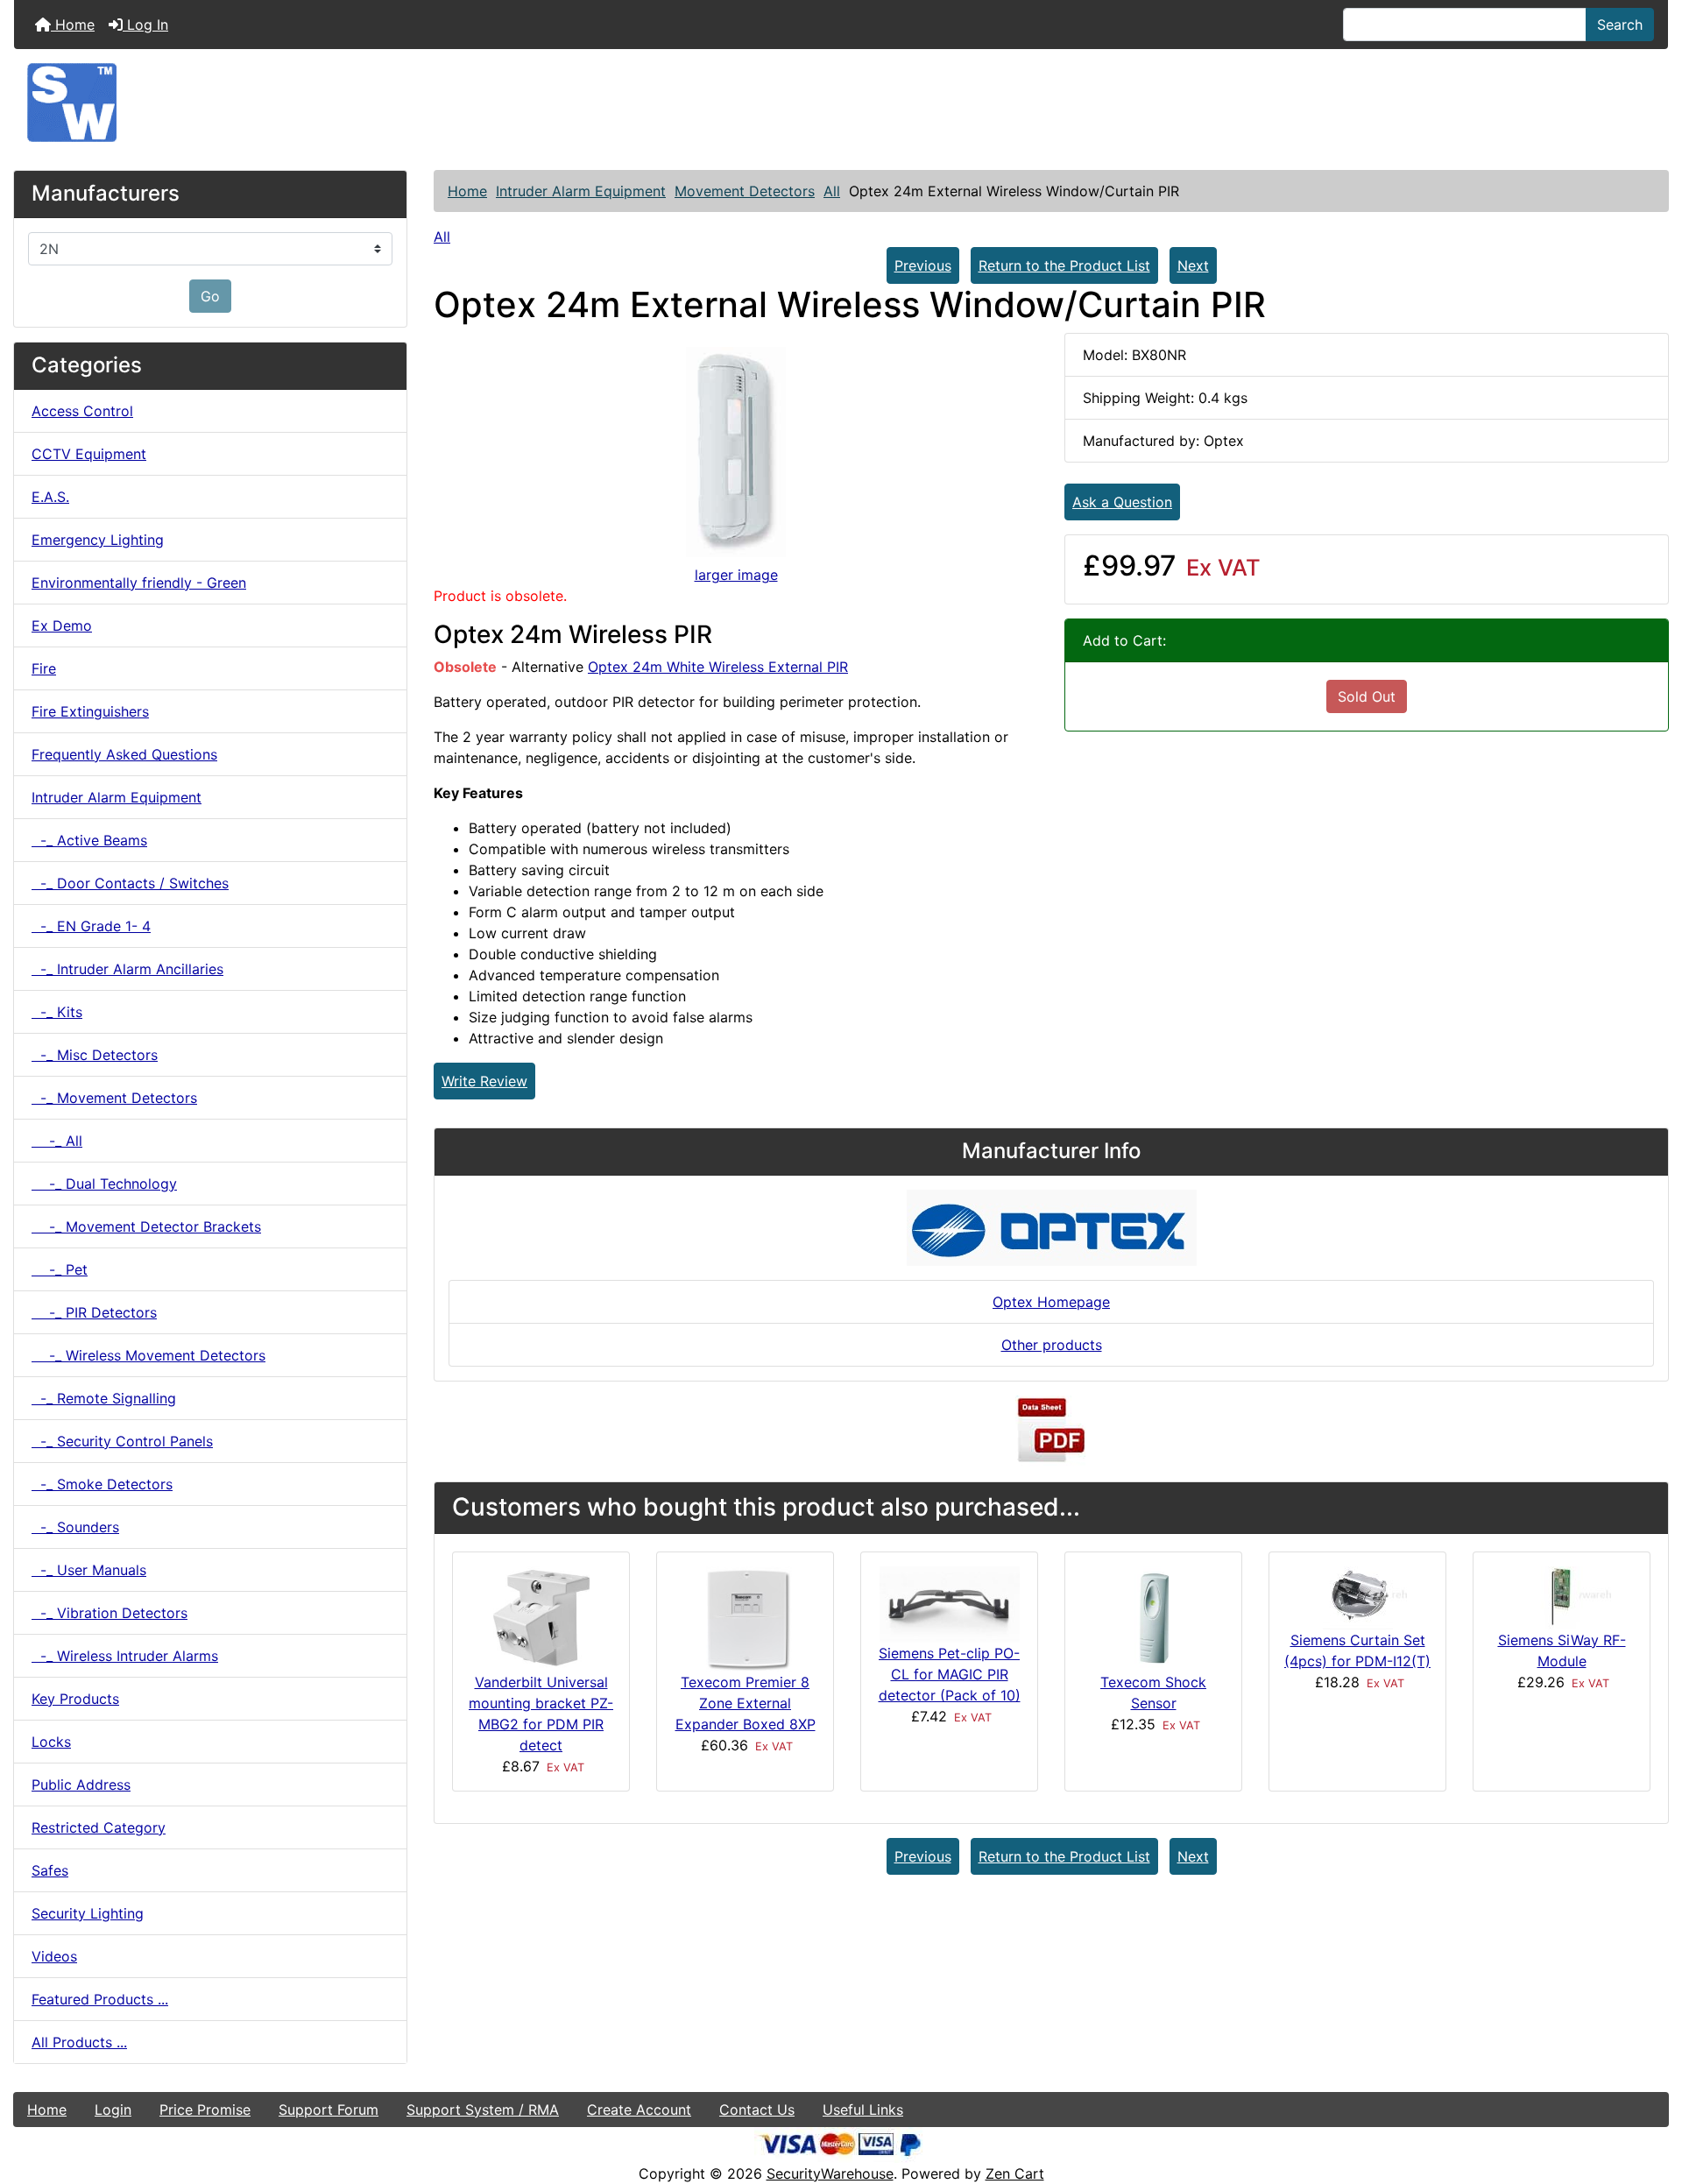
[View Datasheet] (1051, 1431)
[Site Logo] (841, 102)
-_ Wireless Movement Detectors (148, 1355)
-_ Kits (57, 1012)
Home (73, 25)
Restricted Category (99, 1827)
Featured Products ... (100, 1999)
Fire (44, 668)
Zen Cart (1015, 2173)
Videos (54, 1956)
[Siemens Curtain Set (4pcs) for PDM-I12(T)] (1358, 1596)
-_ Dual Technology (104, 1184)
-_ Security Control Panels (122, 1441)
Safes (50, 1870)
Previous (923, 265)
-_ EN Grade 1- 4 (91, 926)
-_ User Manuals (89, 1570)
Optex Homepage (1051, 1302)
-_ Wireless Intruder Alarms (125, 1656)
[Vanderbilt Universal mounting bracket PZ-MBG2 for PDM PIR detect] (541, 1617)
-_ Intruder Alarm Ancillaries (127, 969)
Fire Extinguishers (90, 711)
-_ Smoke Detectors (102, 1484)
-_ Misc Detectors (95, 1055)
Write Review (484, 1081)
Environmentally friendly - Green (139, 583)
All (832, 191)
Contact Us (757, 2110)
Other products (1052, 1345)
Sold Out (1367, 696)
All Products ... (79, 2042)
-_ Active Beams (89, 840)
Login (113, 2110)
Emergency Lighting (98, 540)
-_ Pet (60, 1269)
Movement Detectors (745, 191)
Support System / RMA (483, 2110)
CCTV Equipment (89, 454)
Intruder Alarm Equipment (581, 191)
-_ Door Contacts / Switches (130, 883)
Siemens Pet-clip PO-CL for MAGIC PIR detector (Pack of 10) (950, 1674)
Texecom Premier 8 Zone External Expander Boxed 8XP (746, 1703)
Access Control (82, 411)
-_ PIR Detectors (94, 1312)
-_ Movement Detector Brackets (146, 1226)
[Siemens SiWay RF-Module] (1562, 1596)
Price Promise (205, 2110)
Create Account (639, 2110)
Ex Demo (62, 626)
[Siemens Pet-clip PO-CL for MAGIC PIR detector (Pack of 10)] (950, 1603)
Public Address (81, 1785)
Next (1193, 265)
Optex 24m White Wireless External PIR (718, 667)
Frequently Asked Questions (124, 754)
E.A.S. (50, 497)
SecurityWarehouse (830, 2173)
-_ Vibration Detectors (110, 1613)
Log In (145, 25)
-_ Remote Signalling (104, 1398)
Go (210, 296)
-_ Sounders (75, 1527)
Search (1620, 25)
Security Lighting (88, 1913)
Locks (51, 1742)
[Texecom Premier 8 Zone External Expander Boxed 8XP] (746, 1617)
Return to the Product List (1064, 265)
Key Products (75, 1699)
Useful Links (863, 2110)
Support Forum (329, 2110)
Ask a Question (1122, 502)
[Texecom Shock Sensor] (1154, 1617)
